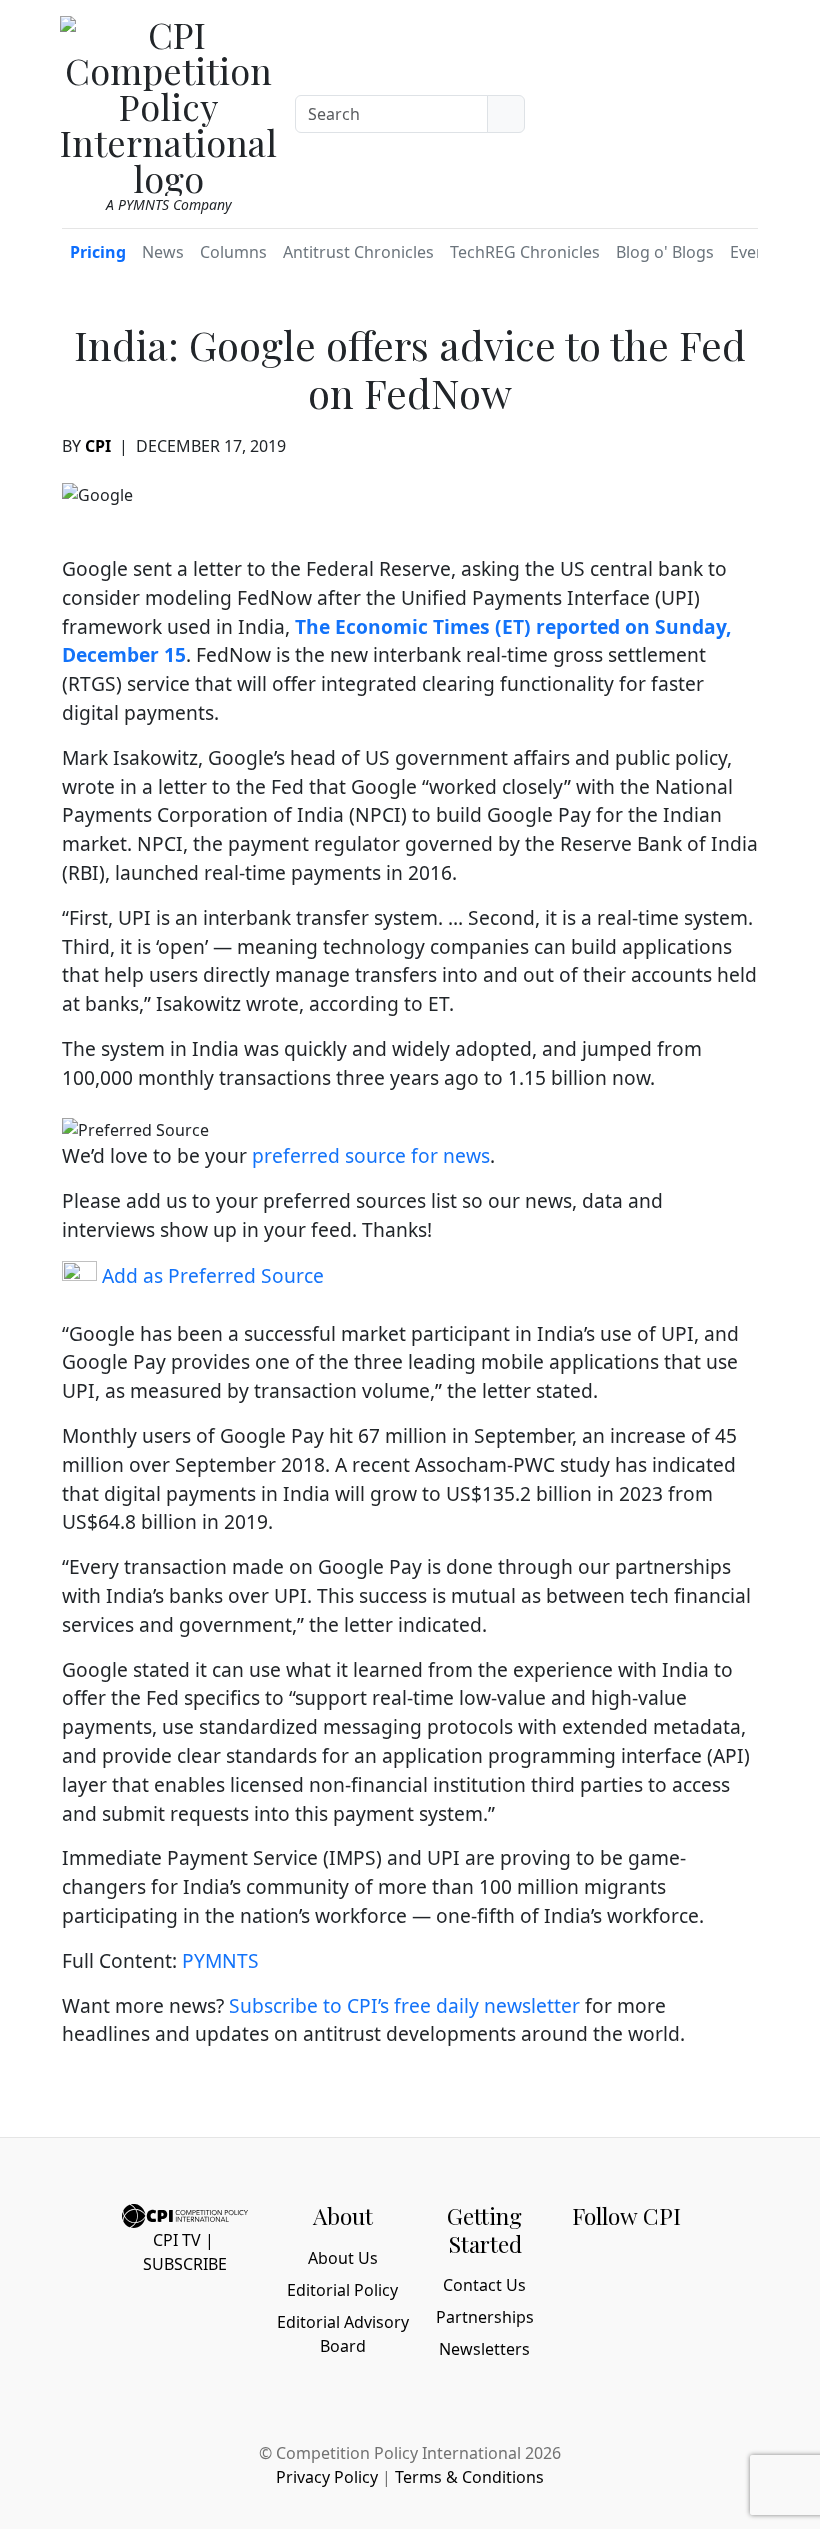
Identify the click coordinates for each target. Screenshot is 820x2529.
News (163, 252)
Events (755, 252)
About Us (343, 2258)
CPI (98, 446)
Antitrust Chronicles (358, 252)
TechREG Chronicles (525, 252)
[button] (733, 109)
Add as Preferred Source (210, 1275)
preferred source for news (371, 1155)
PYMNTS (220, 1960)
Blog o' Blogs (665, 252)
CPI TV (177, 2240)
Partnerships (485, 2317)
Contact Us (484, 2285)
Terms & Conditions (469, 2477)
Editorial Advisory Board (343, 2334)
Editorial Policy (342, 2290)
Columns (233, 252)
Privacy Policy (327, 2477)
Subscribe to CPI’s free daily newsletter (404, 2005)
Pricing (98, 252)
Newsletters (484, 2349)
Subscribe (185, 2264)
